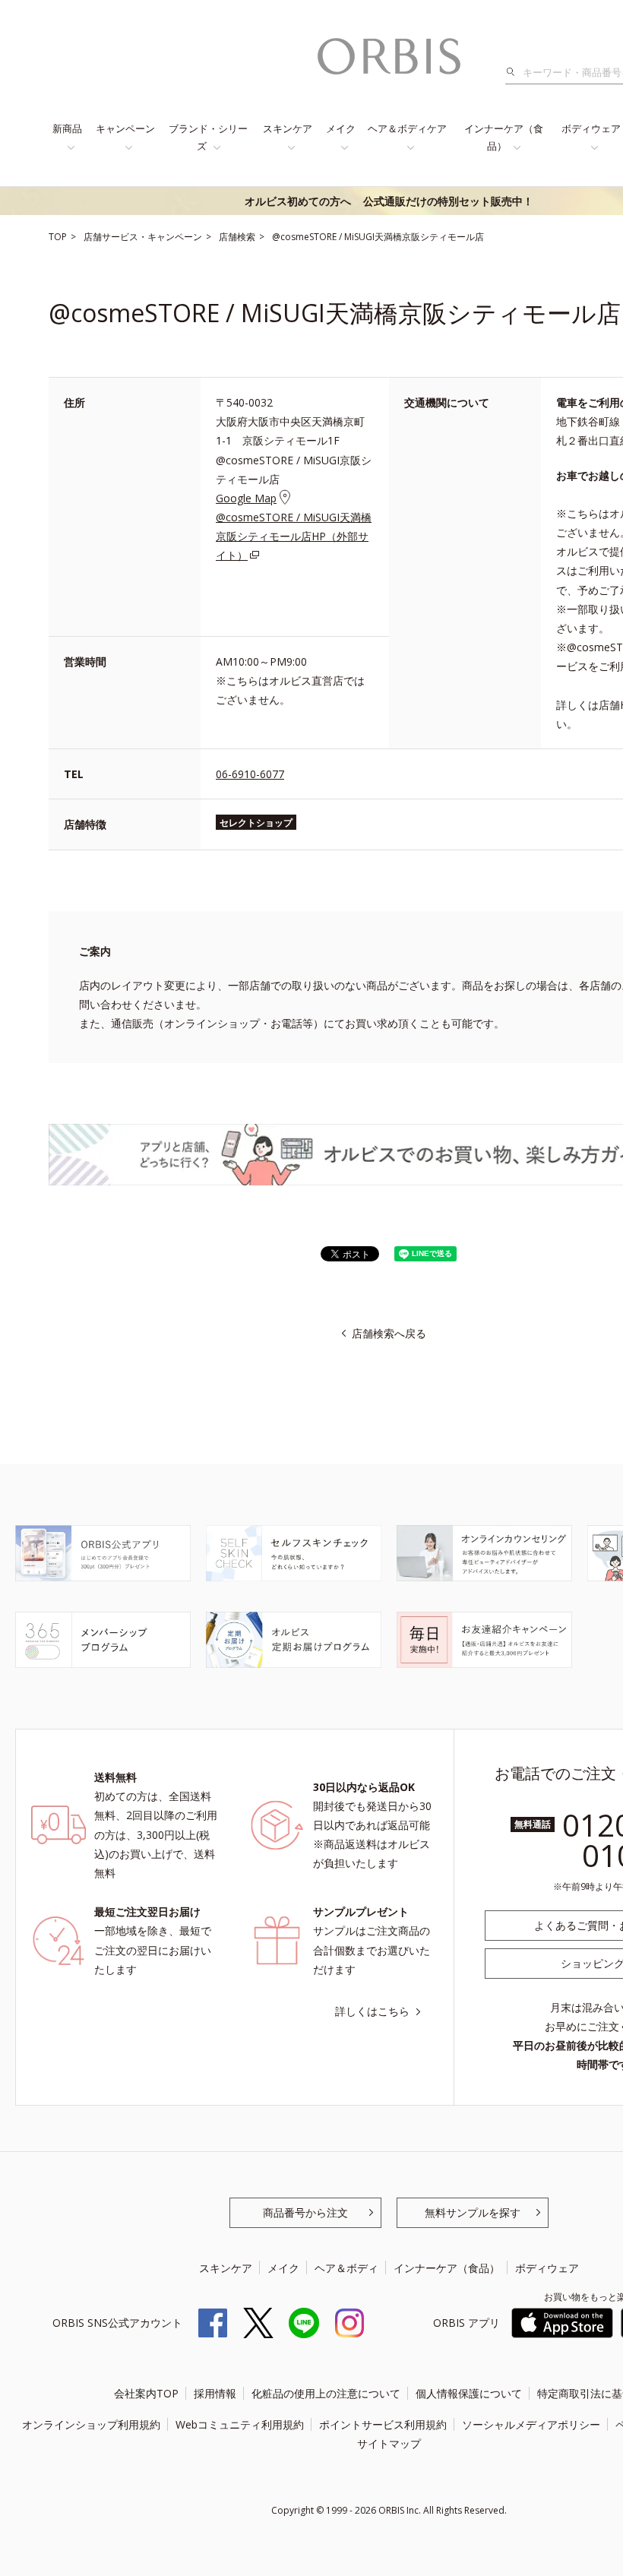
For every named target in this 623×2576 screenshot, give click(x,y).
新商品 (67, 128)
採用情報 (215, 2393)
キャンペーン (125, 128)
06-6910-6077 (250, 774)
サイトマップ (389, 2443)
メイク (341, 128)
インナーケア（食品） (504, 137)
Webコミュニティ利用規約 (240, 2424)
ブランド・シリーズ (208, 137)
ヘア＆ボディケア (407, 128)
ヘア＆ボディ (346, 2268)
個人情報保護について (469, 2393)
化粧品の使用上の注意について (326, 2393)
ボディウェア (547, 2268)
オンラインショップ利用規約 (91, 2424)
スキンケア (288, 128)
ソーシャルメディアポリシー (531, 2424)
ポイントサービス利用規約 (383, 2424)
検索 (515, 72)
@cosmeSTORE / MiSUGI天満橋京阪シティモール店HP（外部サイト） (294, 536)
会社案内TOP (146, 2393)
